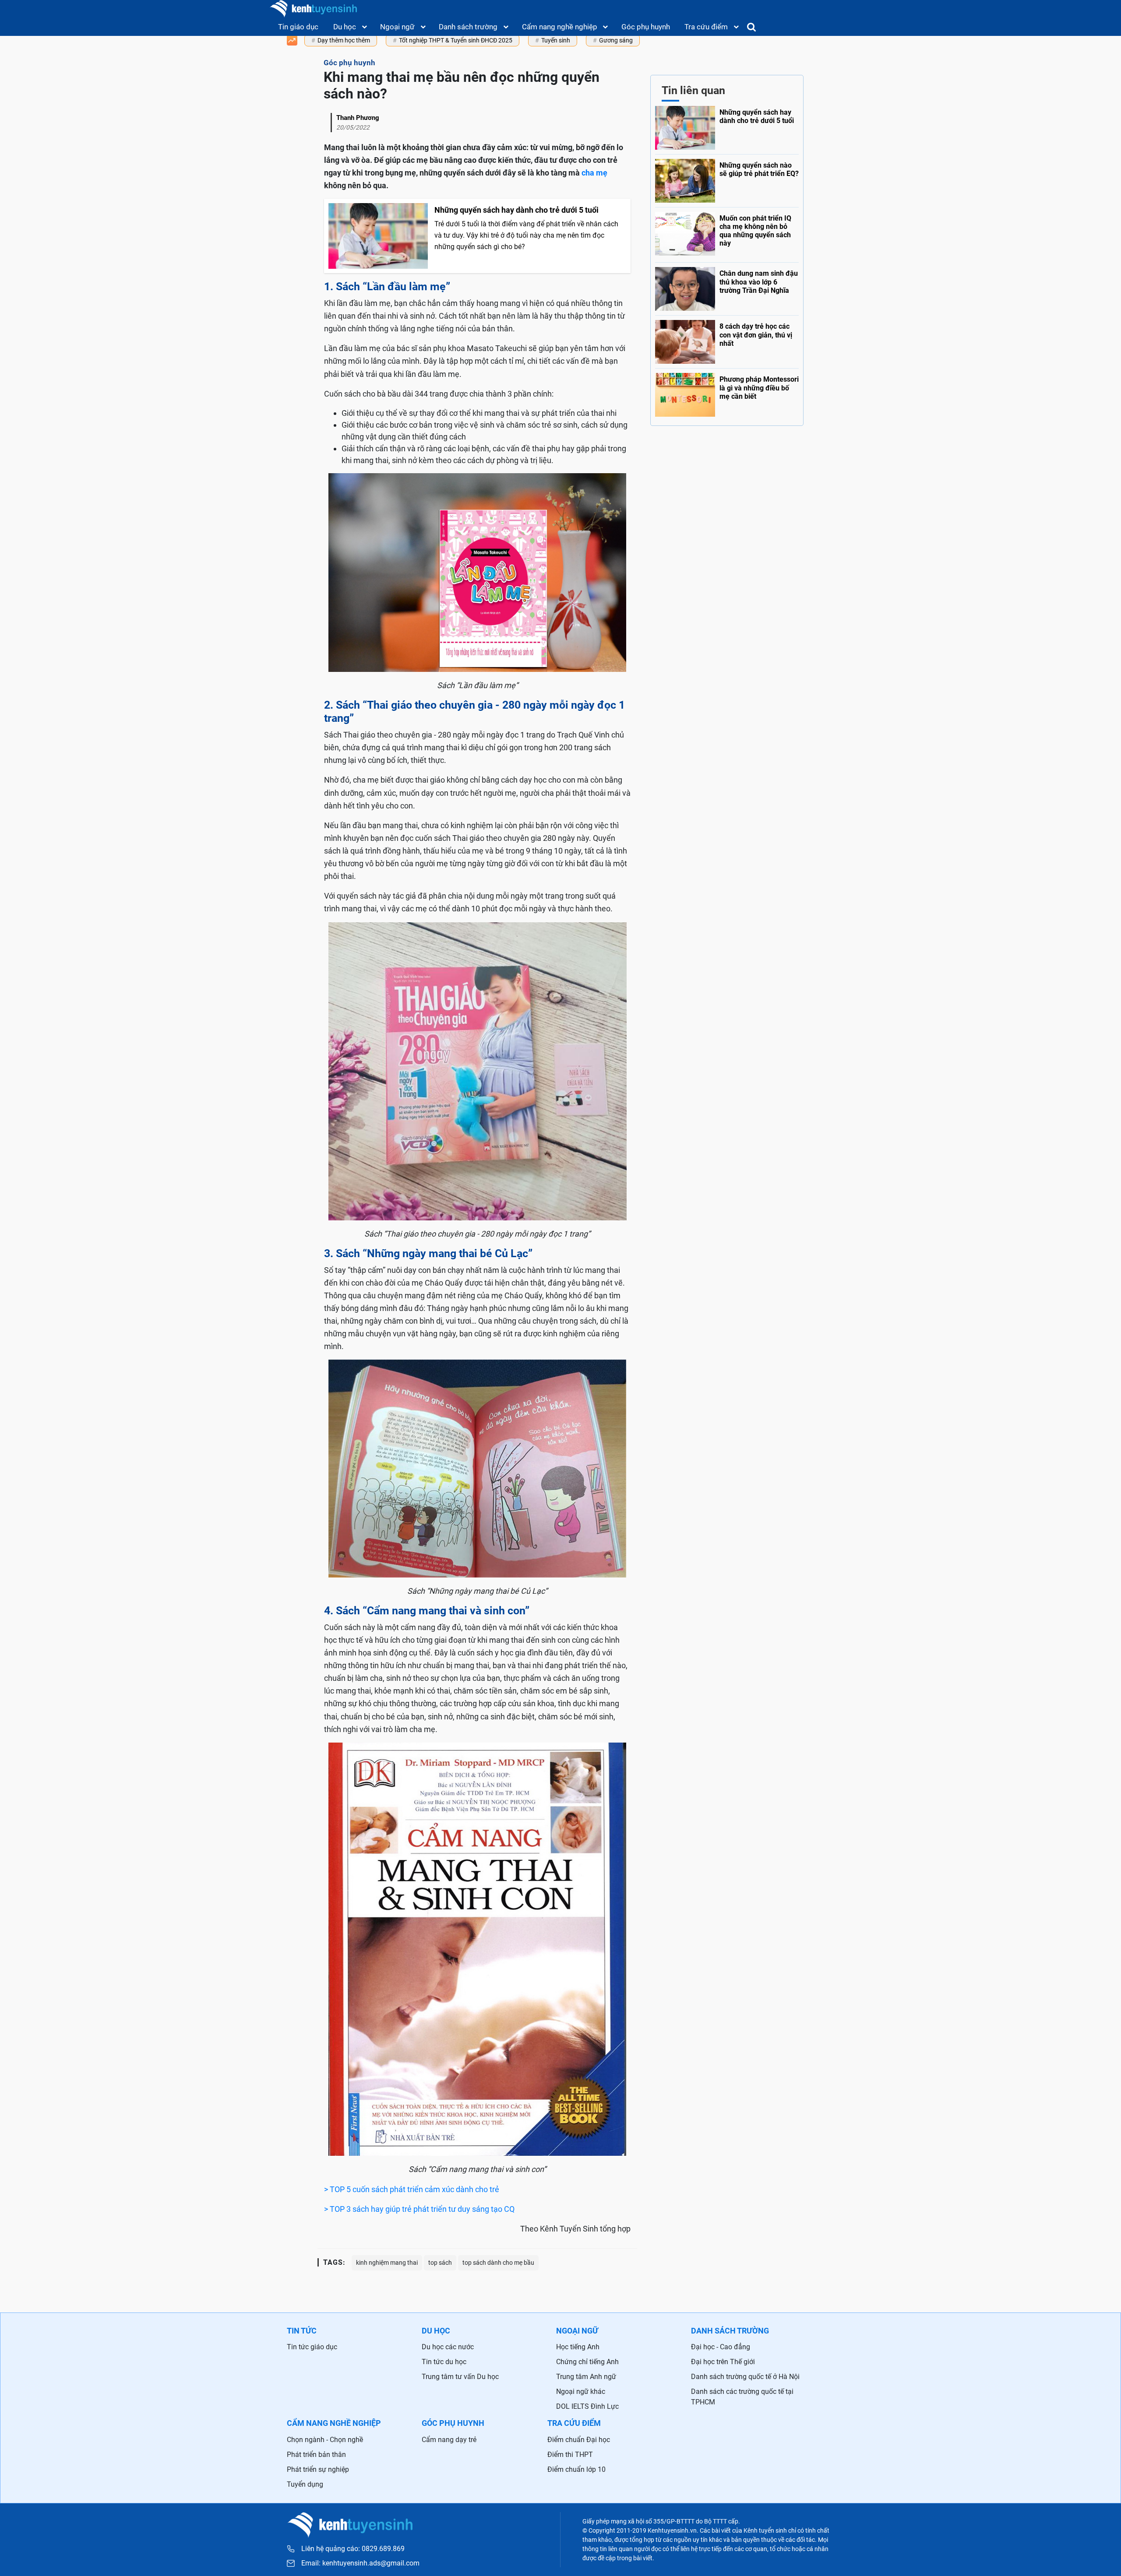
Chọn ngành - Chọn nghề (325, 2440)
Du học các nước (448, 2347)
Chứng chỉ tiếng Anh (587, 2362)
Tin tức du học (444, 2362)
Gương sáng (616, 40)
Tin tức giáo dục (312, 2347)
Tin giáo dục (298, 27)
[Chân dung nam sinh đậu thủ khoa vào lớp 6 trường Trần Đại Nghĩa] (727, 287)
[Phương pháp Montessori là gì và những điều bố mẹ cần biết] (727, 393)
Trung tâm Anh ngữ (586, 2377)
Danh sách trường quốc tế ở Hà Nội (745, 2377)
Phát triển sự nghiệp (318, 2469)
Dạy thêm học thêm (344, 40)
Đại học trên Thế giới (723, 2362)
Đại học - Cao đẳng (721, 2347)
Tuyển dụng (305, 2484)
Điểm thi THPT (570, 2455)
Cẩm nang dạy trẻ (449, 2440)
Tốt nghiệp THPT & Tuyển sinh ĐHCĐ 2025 (456, 40)
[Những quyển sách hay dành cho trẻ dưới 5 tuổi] (727, 128)
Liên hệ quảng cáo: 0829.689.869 (353, 2549)
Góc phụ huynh (646, 27)
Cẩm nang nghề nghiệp (560, 27)
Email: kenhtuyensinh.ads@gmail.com (360, 2563)
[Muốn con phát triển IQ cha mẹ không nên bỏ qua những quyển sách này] (727, 233)
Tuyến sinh (556, 40)
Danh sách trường (468, 27)
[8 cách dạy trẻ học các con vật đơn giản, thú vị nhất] (727, 340)
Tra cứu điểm (706, 27)
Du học (345, 27)
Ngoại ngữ (397, 27)
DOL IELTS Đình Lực (587, 2406)
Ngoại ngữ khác (581, 2391)
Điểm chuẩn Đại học (579, 2440)
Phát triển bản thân (316, 2455)
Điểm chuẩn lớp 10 (576, 2469)
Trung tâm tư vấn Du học (460, 2377)
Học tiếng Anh (578, 2347)
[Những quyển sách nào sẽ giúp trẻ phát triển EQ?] (727, 179)
